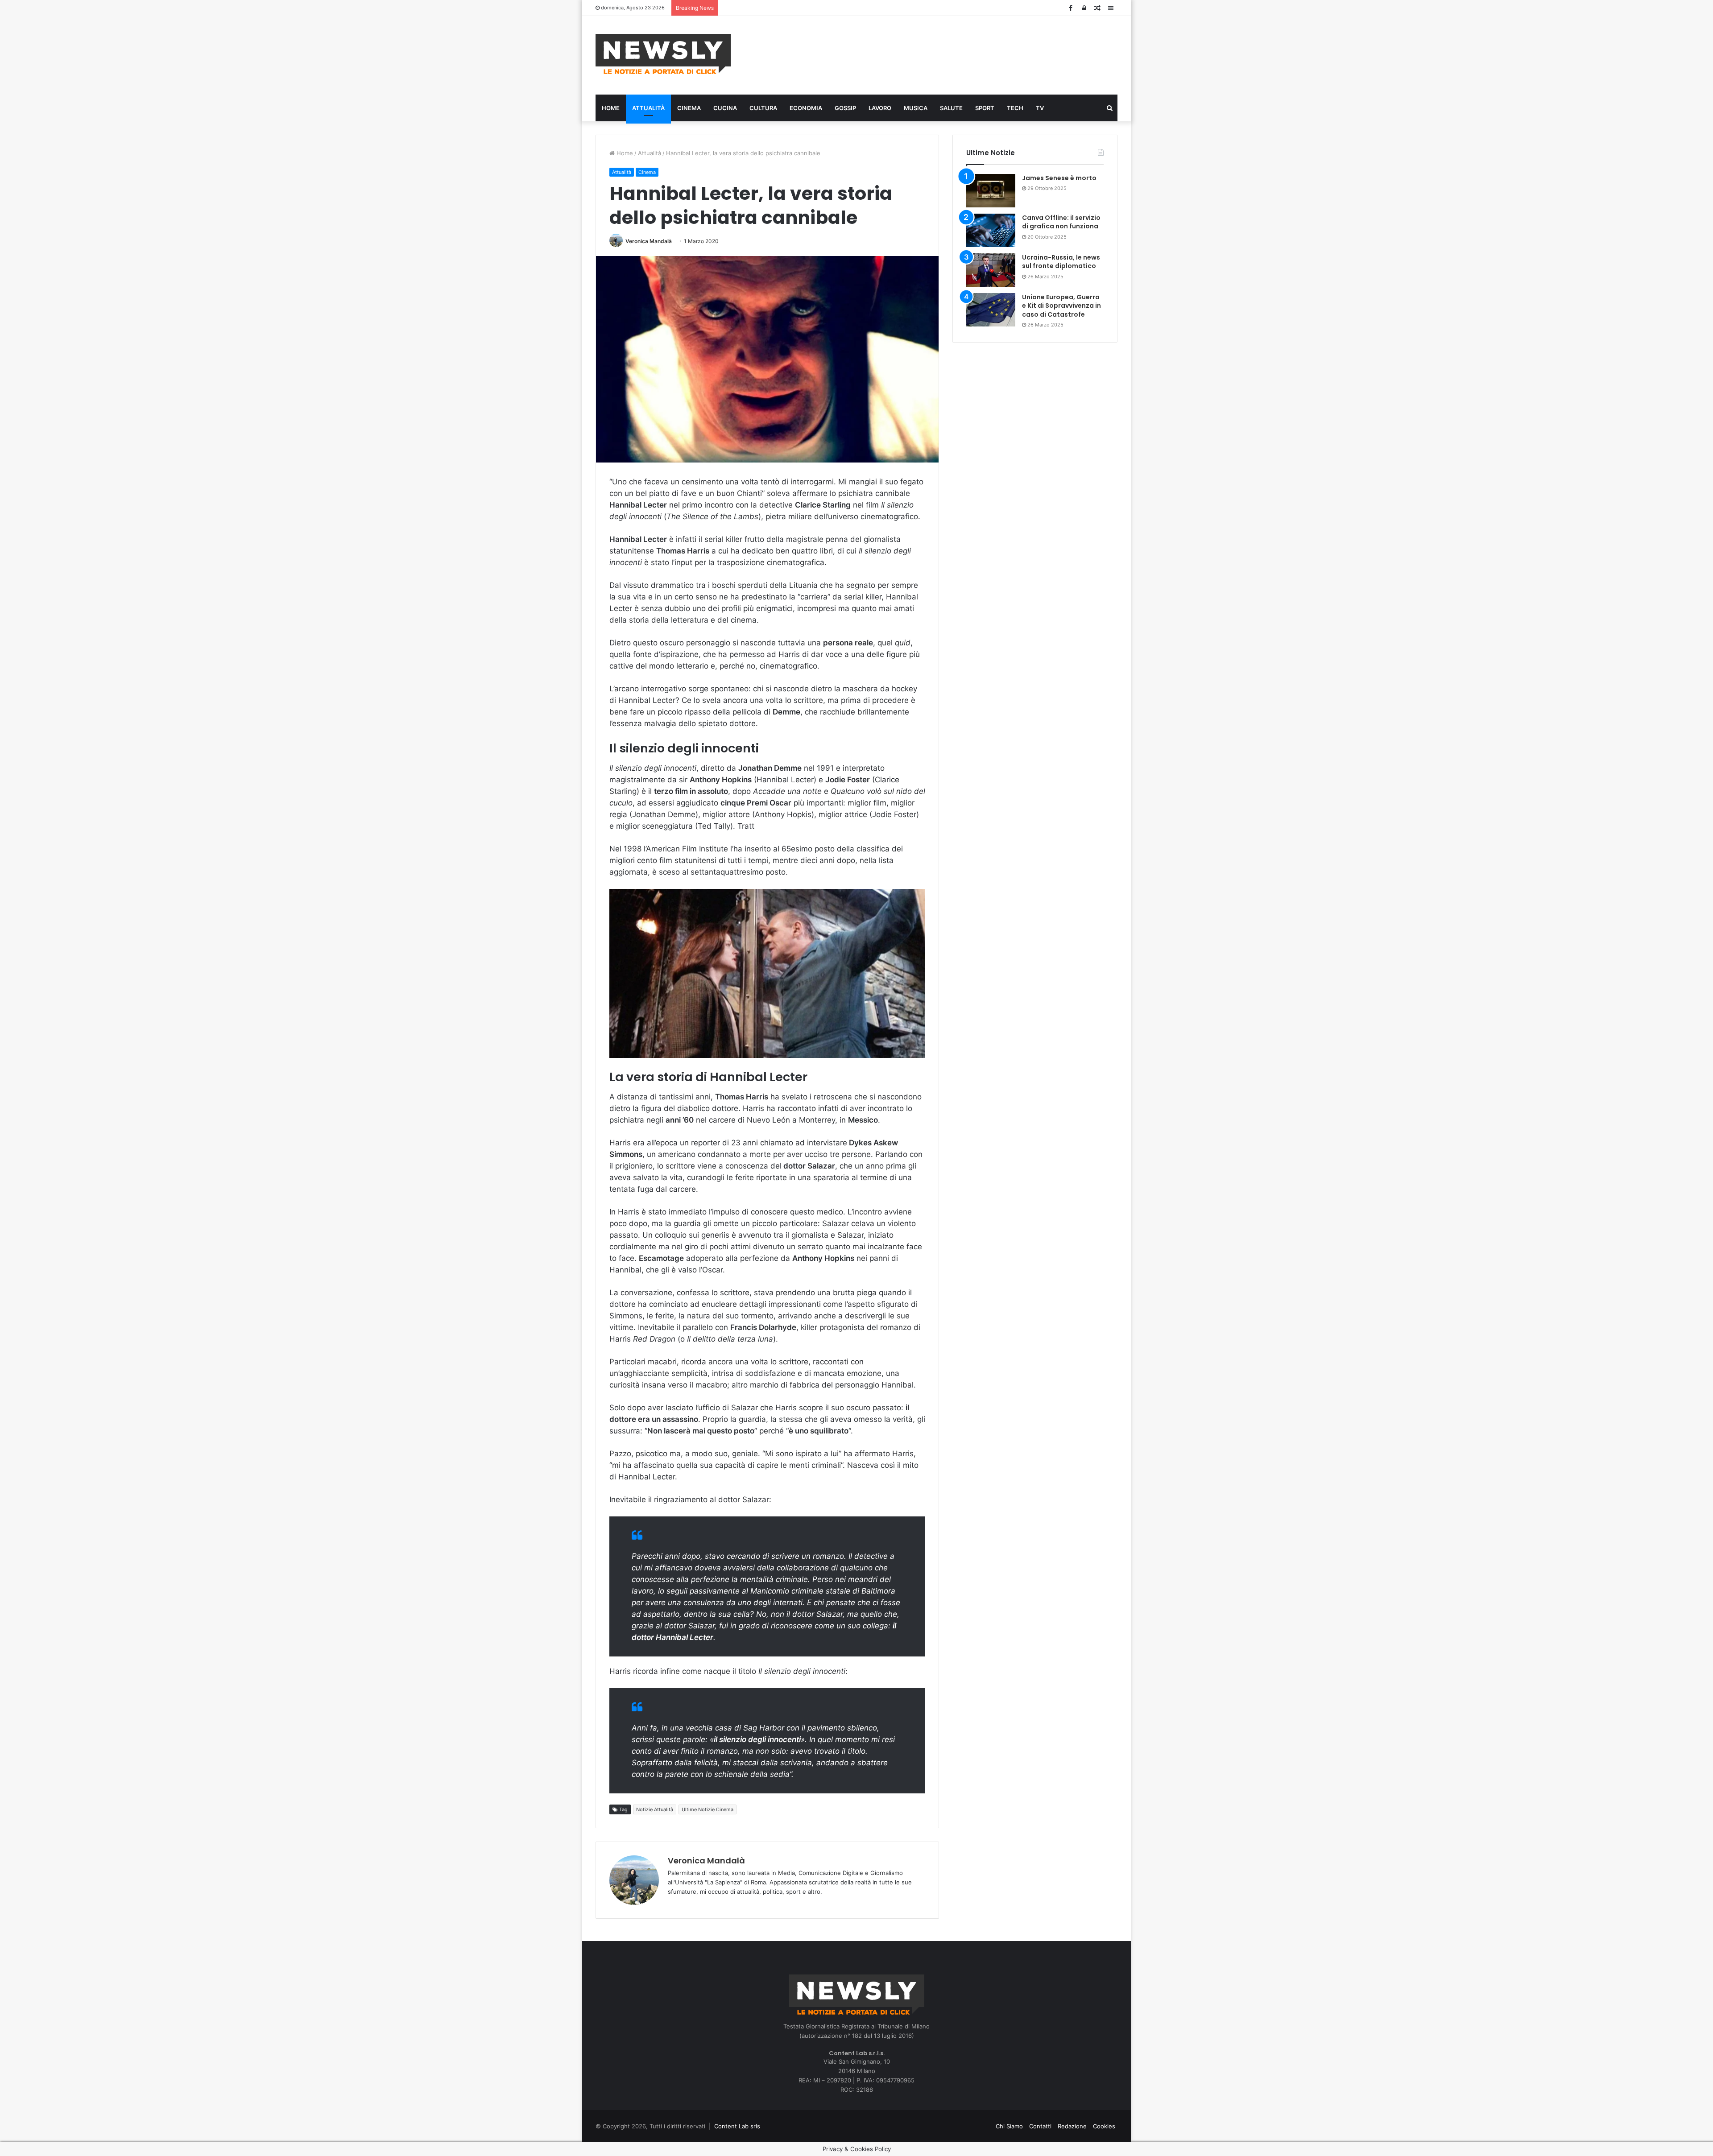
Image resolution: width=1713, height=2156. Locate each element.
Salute (951, 108)
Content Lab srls (737, 2126)
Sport (985, 108)
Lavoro (880, 108)
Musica (916, 108)
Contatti (1040, 2126)
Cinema (689, 108)
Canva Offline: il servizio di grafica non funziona (1061, 222)
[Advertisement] (946, 54)
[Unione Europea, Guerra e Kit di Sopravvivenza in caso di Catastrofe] (991, 310)
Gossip (845, 108)
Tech (1015, 108)
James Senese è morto (1059, 178)
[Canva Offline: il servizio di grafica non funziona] (991, 230)
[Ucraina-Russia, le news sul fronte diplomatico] (991, 270)
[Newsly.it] (663, 54)
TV (1040, 108)
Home (611, 108)
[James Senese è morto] (991, 191)
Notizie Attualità (655, 1809)
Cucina (725, 108)
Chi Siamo (1009, 2126)
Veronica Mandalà (649, 241)
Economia (806, 108)
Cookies (1104, 2126)
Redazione (1072, 2126)
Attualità (648, 108)
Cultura (763, 108)
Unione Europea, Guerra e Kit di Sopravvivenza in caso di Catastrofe (1061, 306)
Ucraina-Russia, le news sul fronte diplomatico (1061, 262)
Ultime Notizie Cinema (708, 1809)
